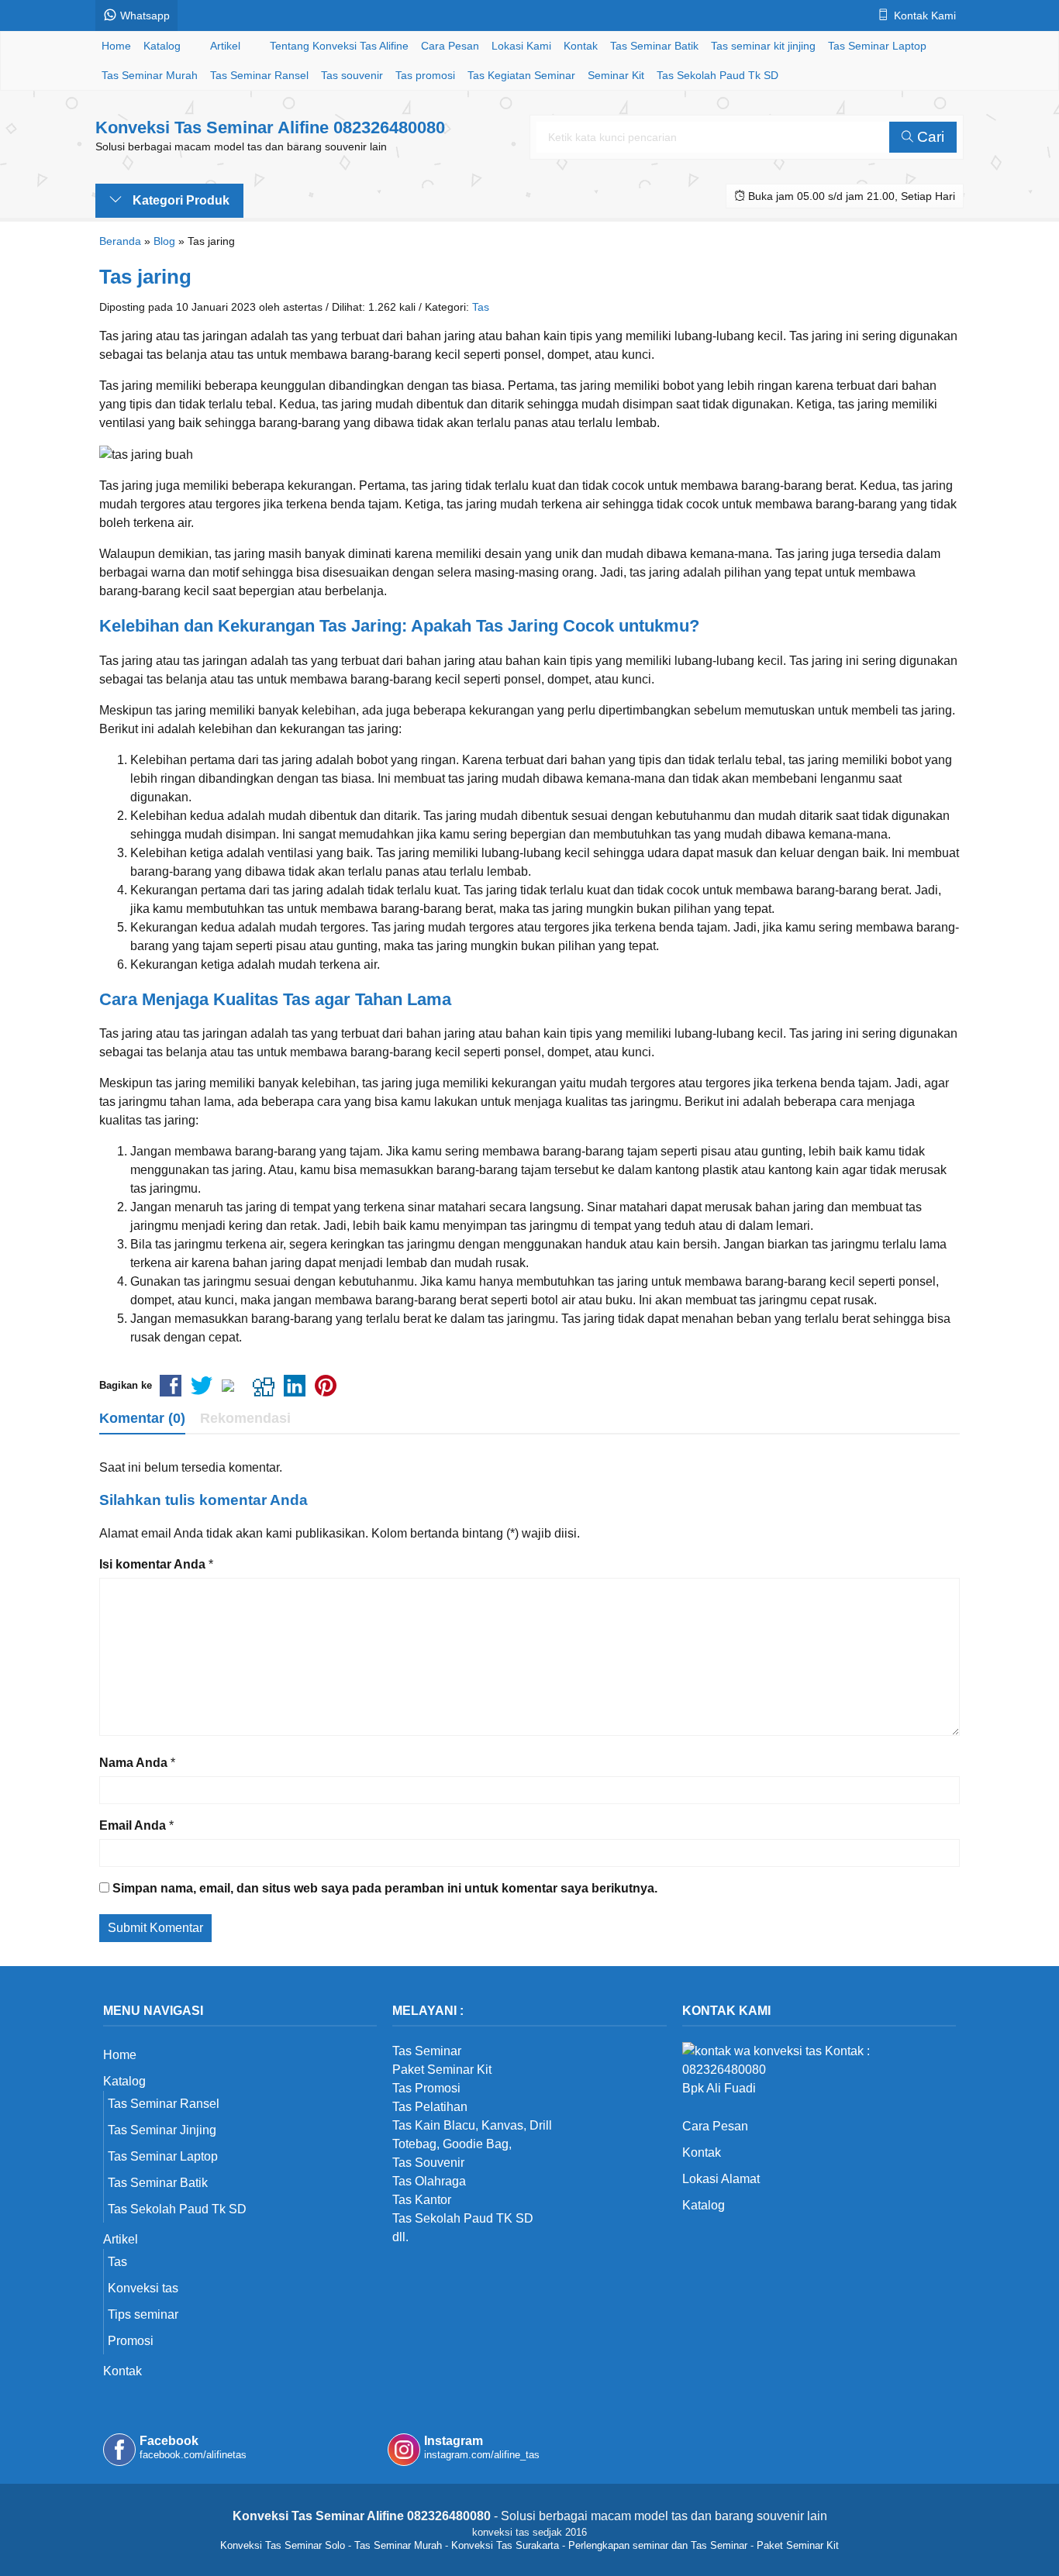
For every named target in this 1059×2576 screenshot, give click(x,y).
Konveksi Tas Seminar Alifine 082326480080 (270, 127)
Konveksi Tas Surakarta (505, 2545)
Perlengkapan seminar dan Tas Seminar (658, 2545)
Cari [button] (929, 137)
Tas (481, 307)
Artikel (225, 46)
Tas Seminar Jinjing (162, 2130)
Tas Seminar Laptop (877, 46)
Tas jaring (145, 277)
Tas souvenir (352, 75)
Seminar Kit (616, 75)
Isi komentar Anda (152, 1564)
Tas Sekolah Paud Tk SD (717, 75)
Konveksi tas (143, 2288)
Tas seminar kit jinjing (763, 46)
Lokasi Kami (521, 46)
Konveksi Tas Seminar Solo (283, 2545)
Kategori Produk (179, 200)
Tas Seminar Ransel (259, 75)
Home (116, 46)
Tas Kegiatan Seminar (521, 75)
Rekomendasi (245, 1418)
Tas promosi (425, 75)
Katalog (162, 46)
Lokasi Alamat (721, 2179)
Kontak (581, 46)
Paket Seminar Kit (798, 2545)
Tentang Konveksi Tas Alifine (339, 46)
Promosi (131, 2341)
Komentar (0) (142, 1418)
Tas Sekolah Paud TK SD (463, 2218)
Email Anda (133, 1825)
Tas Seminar (427, 2051)
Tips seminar (143, 2314)
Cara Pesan (450, 46)
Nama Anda (133, 1763)
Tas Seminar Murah (150, 75)
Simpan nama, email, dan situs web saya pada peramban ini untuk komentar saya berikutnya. (385, 1888)
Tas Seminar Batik (654, 46)
